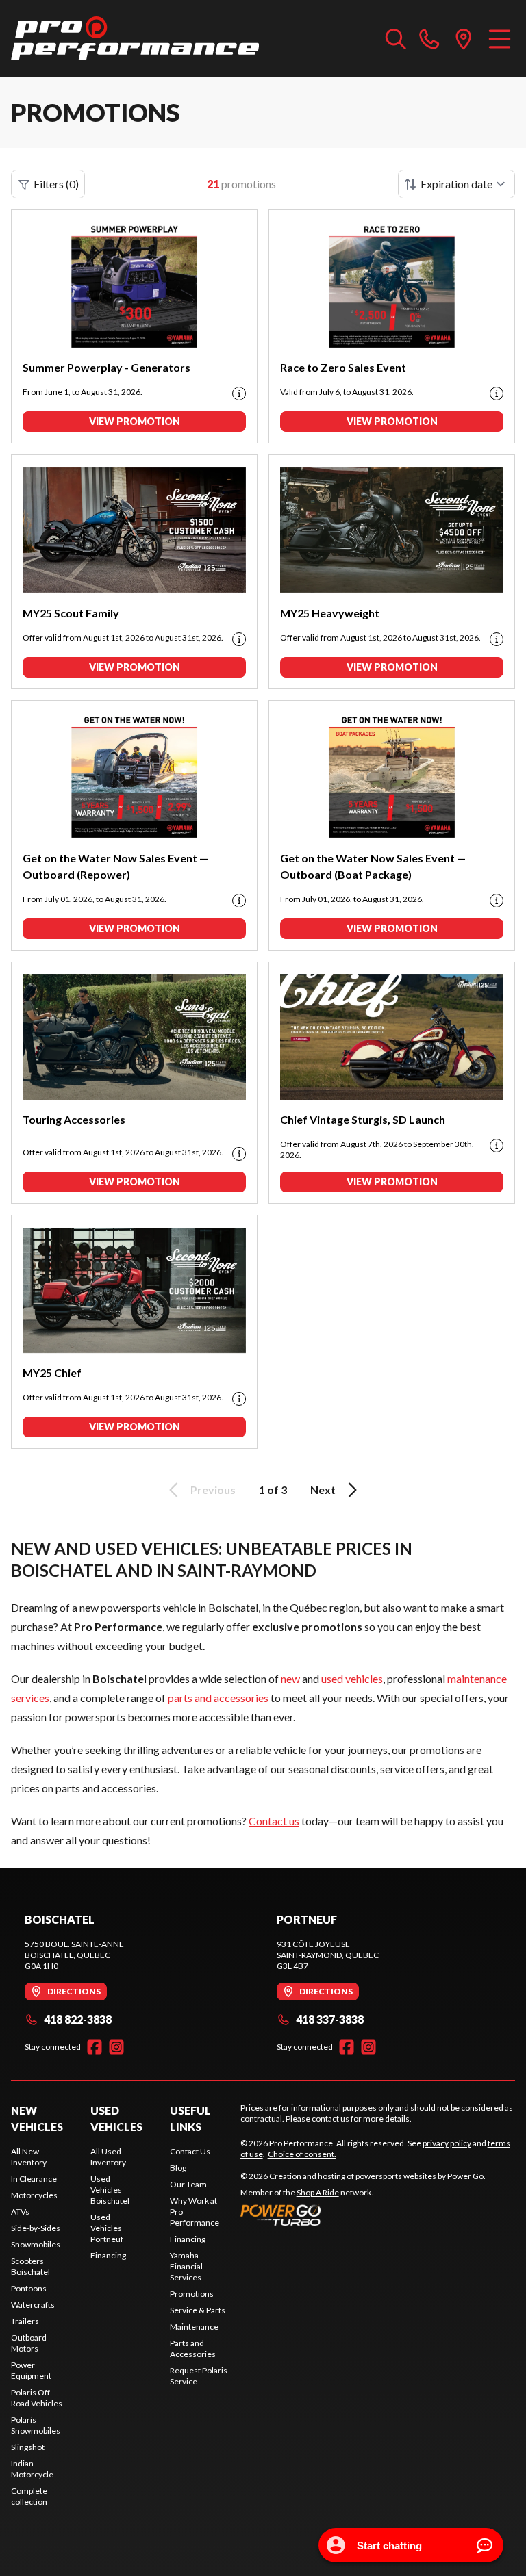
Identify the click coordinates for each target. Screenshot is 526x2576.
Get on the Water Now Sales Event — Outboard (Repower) (115, 866)
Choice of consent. (302, 2154)
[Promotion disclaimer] (239, 394)
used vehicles (352, 1678)
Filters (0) (56, 184)
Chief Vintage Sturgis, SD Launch (363, 1119)
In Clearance (34, 2179)
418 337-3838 (330, 2019)
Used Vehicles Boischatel (110, 2190)
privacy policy (447, 2143)
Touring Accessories (74, 1119)
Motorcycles (34, 2195)
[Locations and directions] (464, 38)
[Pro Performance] (135, 38)
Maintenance (194, 2327)
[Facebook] (95, 2047)
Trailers (25, 2321)
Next (323, 1490)
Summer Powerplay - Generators (107, 367)
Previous (213, 1490)
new (290, 1678)
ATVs (20, 2212)
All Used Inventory (108, 2157)
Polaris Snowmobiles (36, 2425)
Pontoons (29, 2288)
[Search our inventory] (396, 38)
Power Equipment (31, 2370)
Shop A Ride (318, 2192)
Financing (108, 2255)
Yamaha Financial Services (186, 2266)
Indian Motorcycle (32, 2469)
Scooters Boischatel (30, 2266)
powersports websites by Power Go (419, 2176)
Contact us (274, 1821)
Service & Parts (198, 2310)
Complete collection (29, 2496)
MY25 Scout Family (71, 613)
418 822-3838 (78, 2019)
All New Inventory (29, 2157)
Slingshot (28, 2447)
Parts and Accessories (193, 2348)
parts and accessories (218, 1698)
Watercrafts (33, 2305)
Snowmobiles (36, 2244)
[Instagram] (116, 2047)
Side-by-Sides (36, 2228)
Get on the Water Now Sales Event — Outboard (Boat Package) (373, 866)
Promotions (192, 2294)
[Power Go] (363, 2215)
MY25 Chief (52, 1373)
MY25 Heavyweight (330, 613)
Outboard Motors (29, 2343)
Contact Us (190, 2151)
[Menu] (500, 38)
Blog (178, 2168)
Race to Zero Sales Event (343, 367)
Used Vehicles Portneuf (107, 2228)
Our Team (188, 2184)
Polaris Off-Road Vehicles (37, 2398)
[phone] (429, 38)
